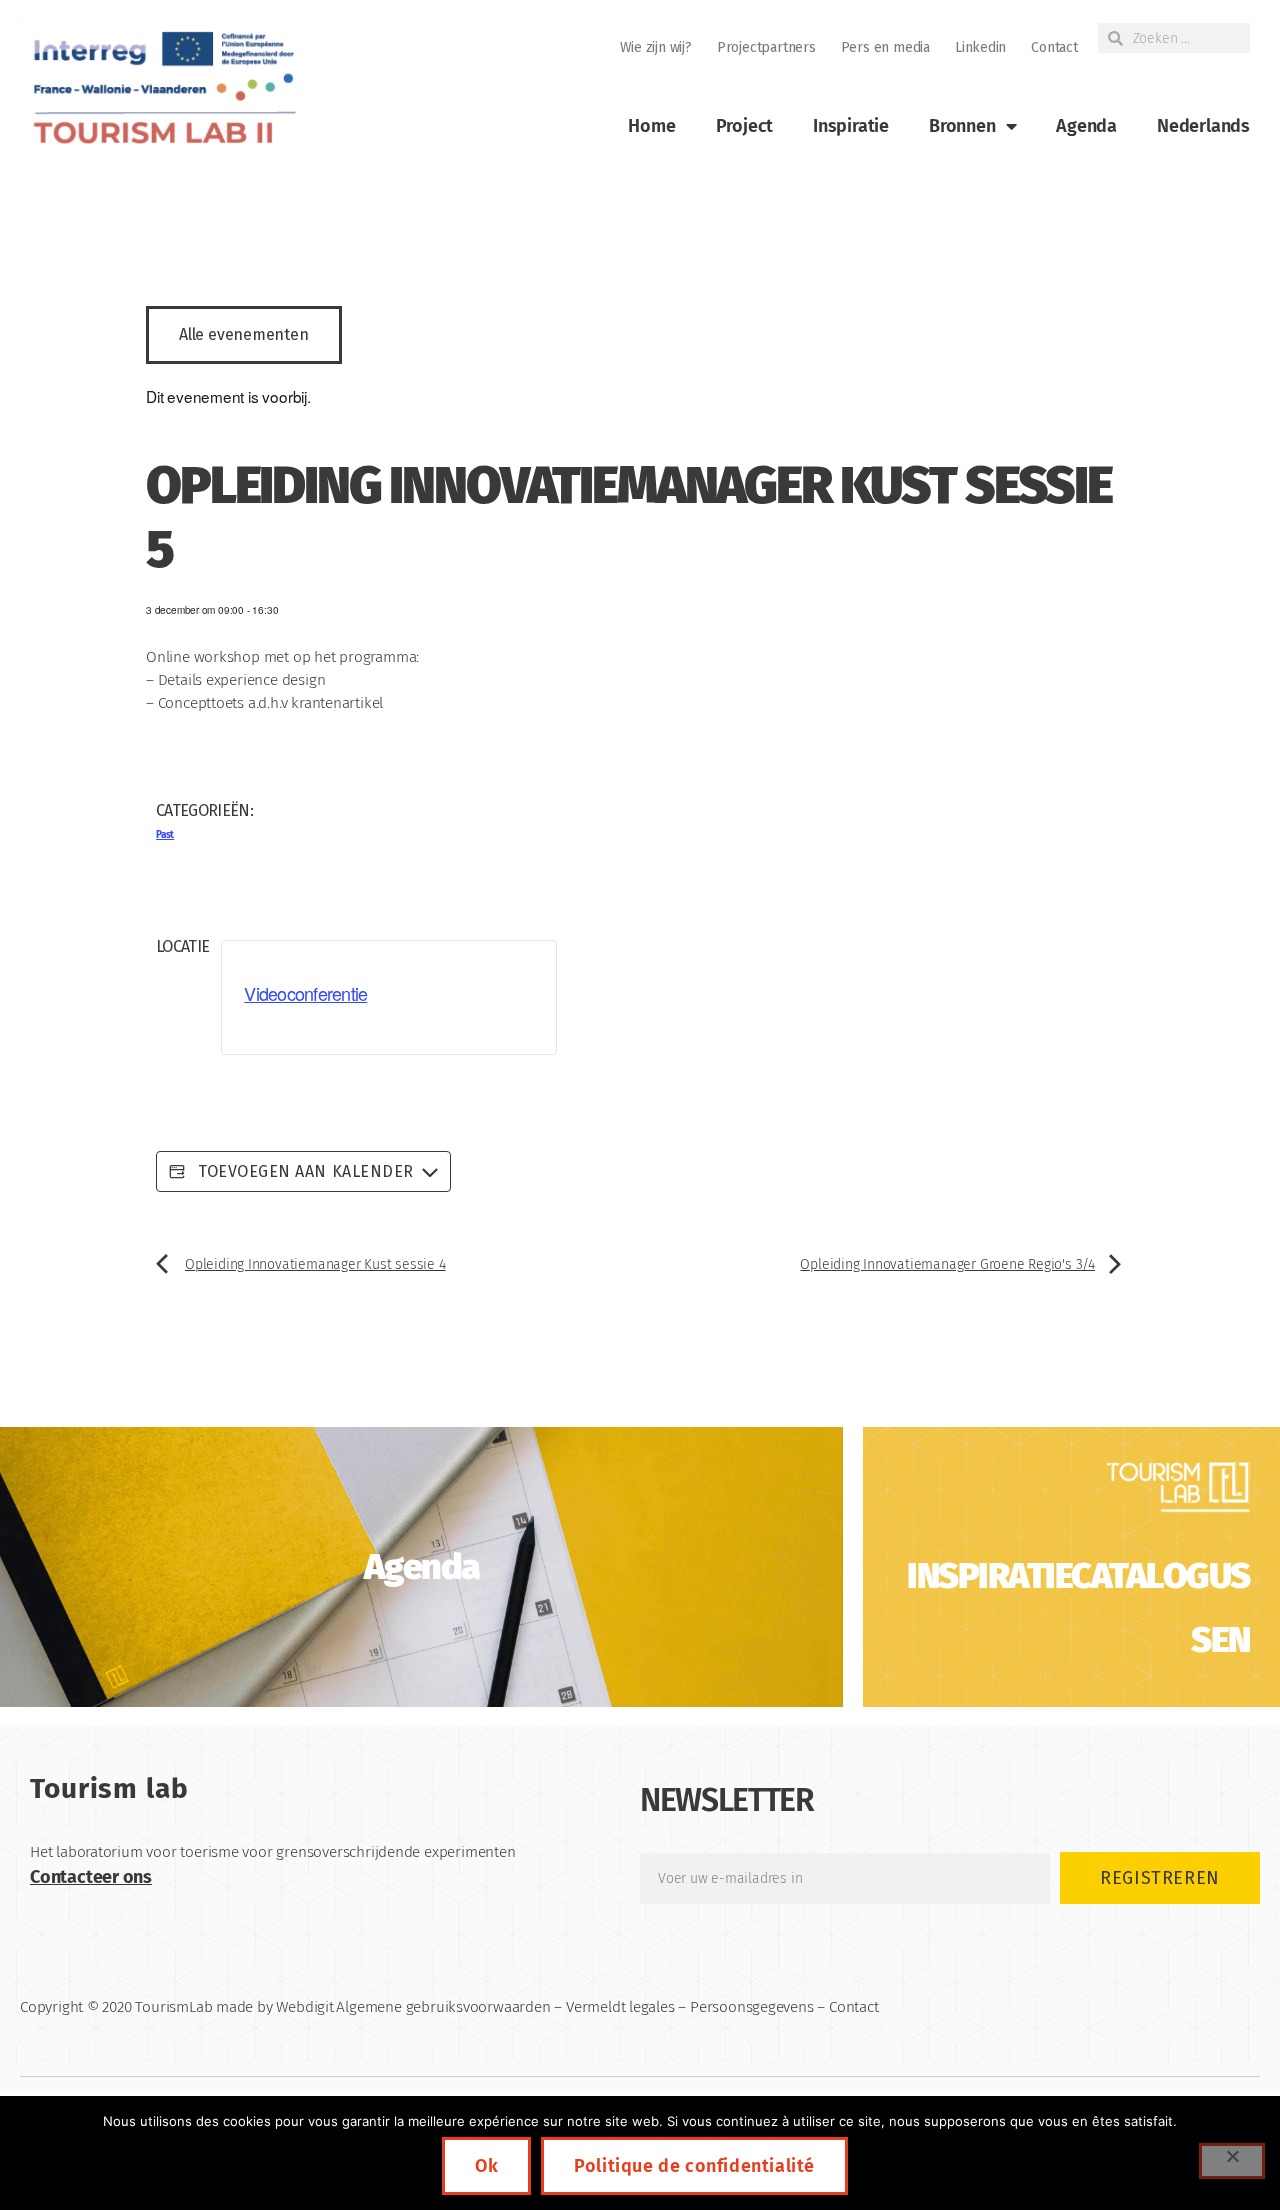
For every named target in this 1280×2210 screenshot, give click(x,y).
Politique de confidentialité (694, 2166)
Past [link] (165, 835)
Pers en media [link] (885, 47)
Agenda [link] (1086, 126)
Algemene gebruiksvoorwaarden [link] (443, 2007)
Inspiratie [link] (851, 126)
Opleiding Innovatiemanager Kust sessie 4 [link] (315, 1264)
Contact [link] (1054, 47)
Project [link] (745, 126)
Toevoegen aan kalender (304, 1171)
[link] (162, 88)
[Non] (1232, 2161)
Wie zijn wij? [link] (656, 47)
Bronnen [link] (962, 126)
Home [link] (651, 126)
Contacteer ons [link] (91, 1877)
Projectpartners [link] (766, 47)
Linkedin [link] (980, 47)
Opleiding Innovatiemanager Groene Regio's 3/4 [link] (947, 1264)
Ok (486, 2166)
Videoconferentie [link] (305, 993)
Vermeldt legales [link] (620, 2007)
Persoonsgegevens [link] (752, 2007)
